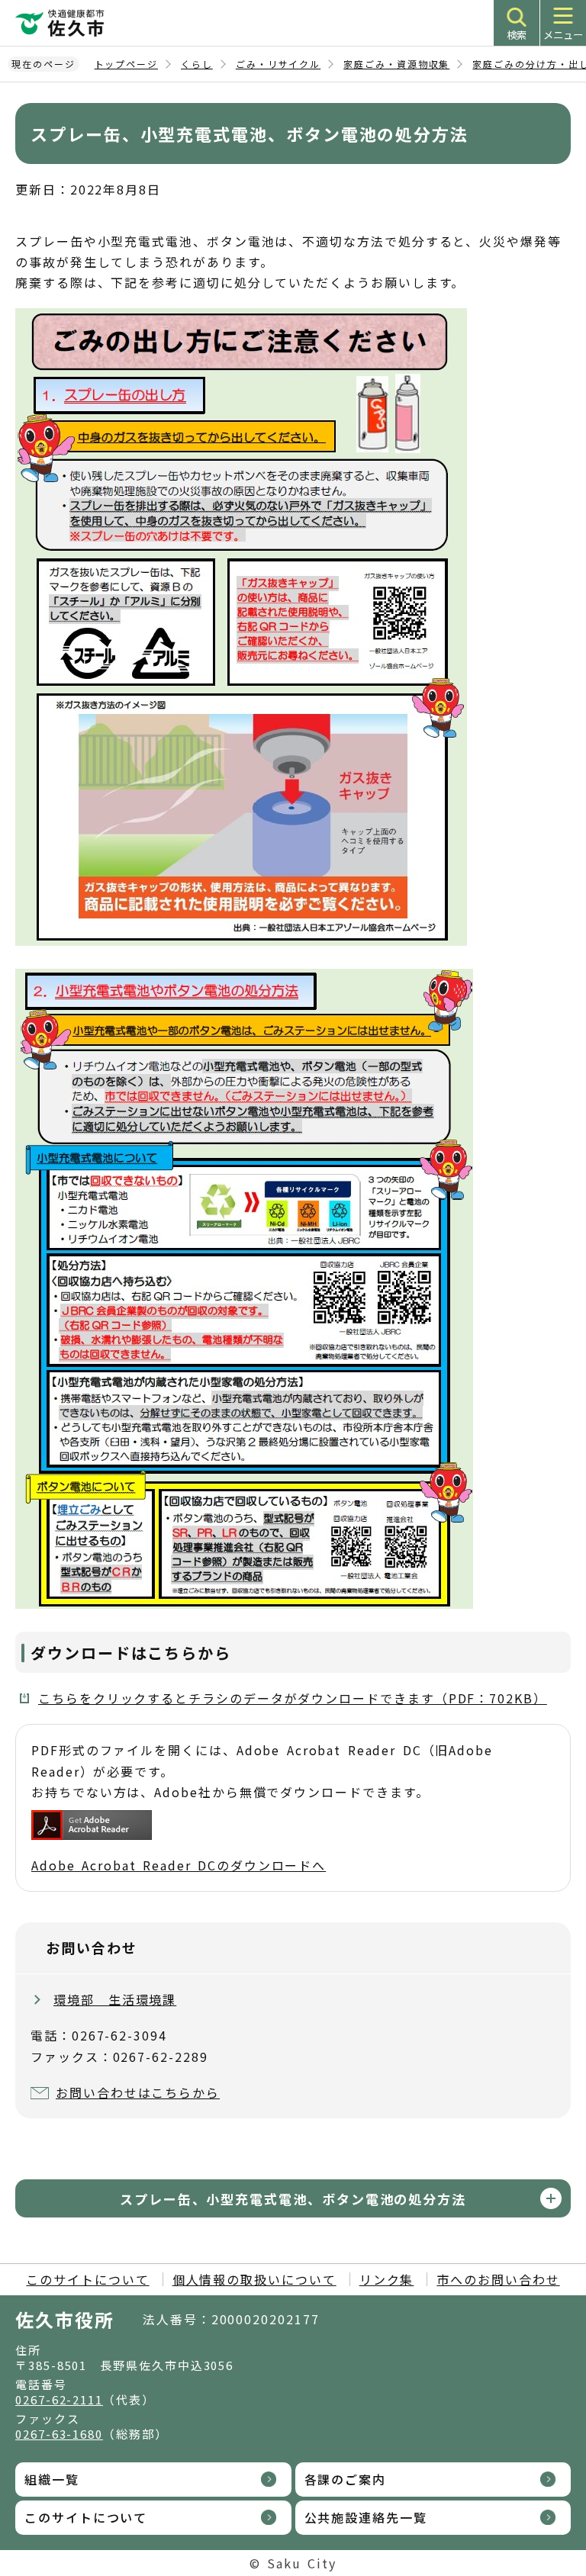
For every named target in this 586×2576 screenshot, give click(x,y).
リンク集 (387, 2279)
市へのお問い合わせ (498, 2279)
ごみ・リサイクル (278, 64)
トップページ (127, 64)
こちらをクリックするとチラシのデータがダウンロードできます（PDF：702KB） (293, 1698)
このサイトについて (87, 2279)
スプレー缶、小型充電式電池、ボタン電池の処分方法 (293, 2199)
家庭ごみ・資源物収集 (396, 64)
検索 (517, 35)
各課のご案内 (346, 2479)
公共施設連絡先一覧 (366, 2517)
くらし (197, 64)
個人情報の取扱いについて (254, 2279)
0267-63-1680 (59, 2434)
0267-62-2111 (59, 2399)
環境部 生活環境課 (115, 1999)
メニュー (563, 35)
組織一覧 (52, 2479)
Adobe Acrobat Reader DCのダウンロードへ (179, 1865)
